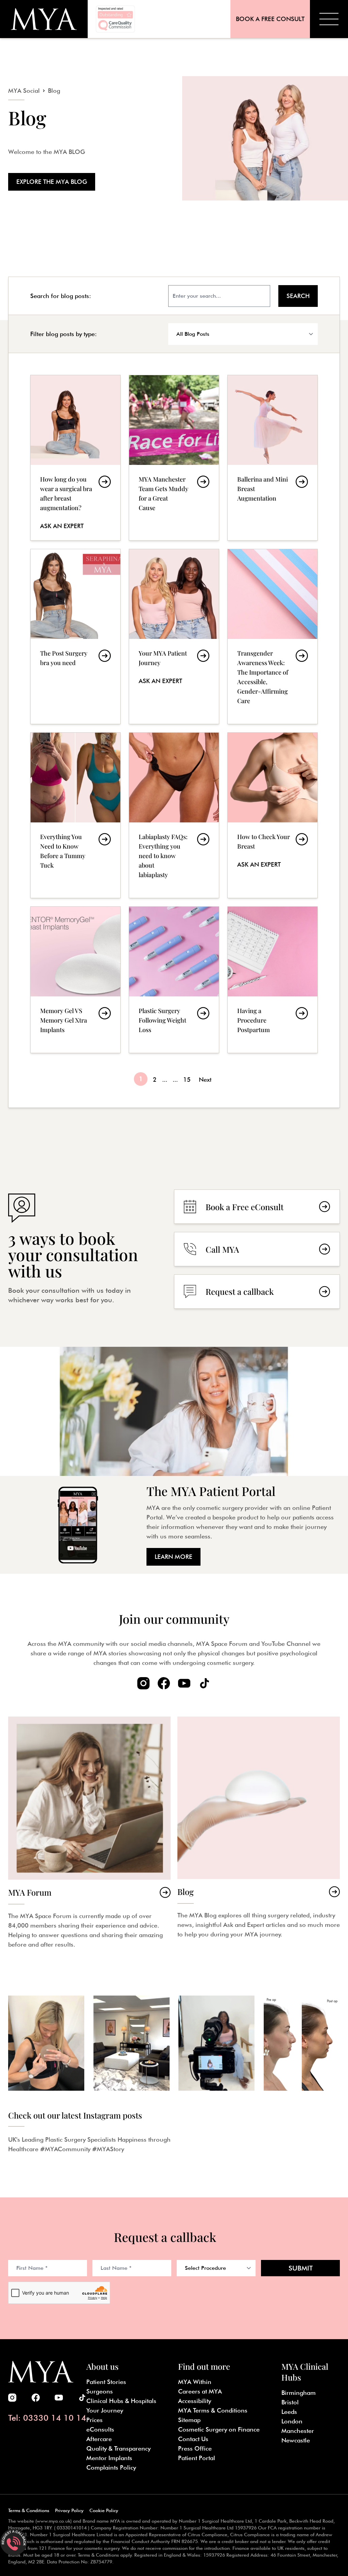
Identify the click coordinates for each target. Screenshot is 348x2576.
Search (298, 296)
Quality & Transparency (118, 2448)
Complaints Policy (111, 2467)
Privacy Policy (69, 2510)
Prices (94, 2420)
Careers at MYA (200, 2391)
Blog (54, 91)
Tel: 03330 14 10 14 (47, 2418)
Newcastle (296, 2440)
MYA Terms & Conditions (213, 2410)
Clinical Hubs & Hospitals (121, 2401)
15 (187, 1080)
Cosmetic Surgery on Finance (219, 2429)
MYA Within (195, 2382)
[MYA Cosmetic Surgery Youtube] (184, 1683)
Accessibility (195, 2401)
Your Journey (105, 2410)
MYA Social (24, 91)
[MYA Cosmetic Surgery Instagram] (143, 1683)
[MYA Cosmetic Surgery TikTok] (205, 1683)
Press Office (195, 2448)
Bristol (290, 2402)
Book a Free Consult (270, 19)
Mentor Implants (109, 2458)
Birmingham (299, 2393)
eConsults (100, 2429)
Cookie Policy (104, 2510)
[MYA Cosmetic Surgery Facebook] (164, 1683)
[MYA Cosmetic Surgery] (44, 19)
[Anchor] (97, 295)
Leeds (289, 2412)
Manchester (298, 2431)
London (292, 2421)
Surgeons (100, 2391)
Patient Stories (106, 2382)
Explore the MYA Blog (52, 182)
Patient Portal (197, 2458)
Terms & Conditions (29, 2510)
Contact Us (193, 2439)
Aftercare (99, 2439)
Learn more (173, 1557)
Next (205, 1080)
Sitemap (189, 2420)
